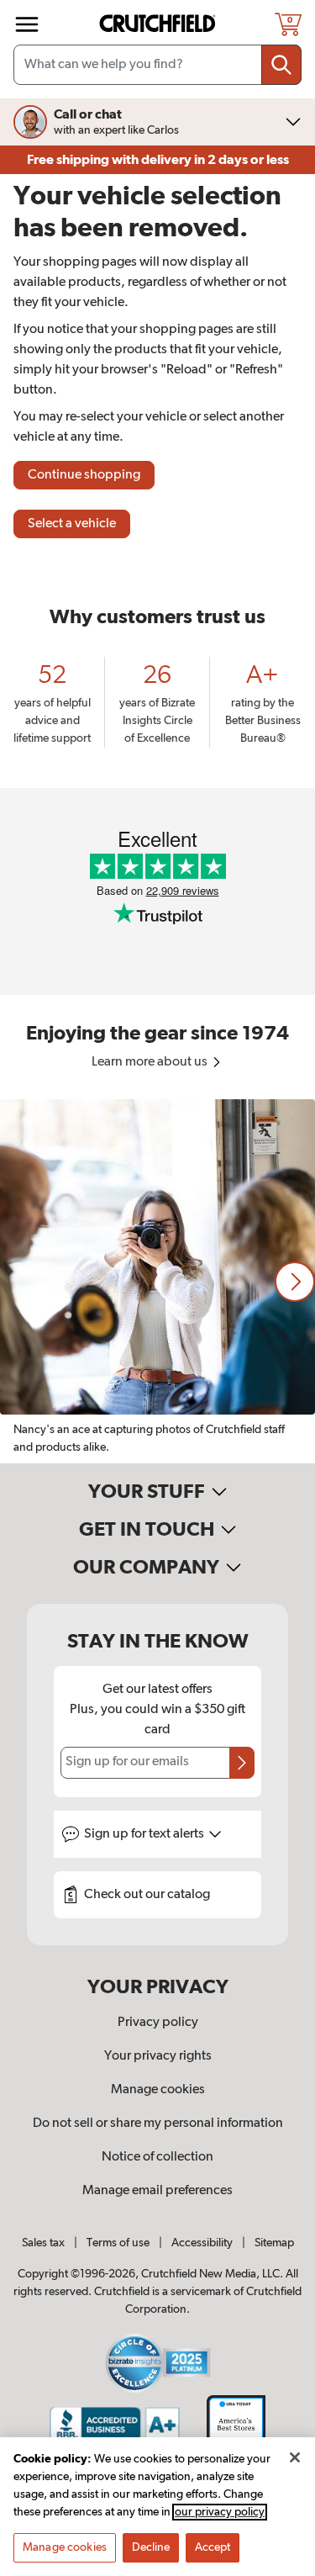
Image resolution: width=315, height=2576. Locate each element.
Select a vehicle (72, 524)
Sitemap (274, 2243)
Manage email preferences (157, 2191)
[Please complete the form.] (242, 1763)
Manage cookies (158, 2090)
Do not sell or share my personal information (158, 2124)
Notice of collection (157, 2157)
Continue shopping (84, 475)
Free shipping (158, 160)
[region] (157, 1281)
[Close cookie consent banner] (295, 2457)
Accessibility (202, 2243)
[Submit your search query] (281, 65)
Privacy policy (158, 2023)
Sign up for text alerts (145, 1834)
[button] (295, 1282)
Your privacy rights (158, 2056)
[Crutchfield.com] (160, 24)
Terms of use (118, 2243)
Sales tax (43, 2243)
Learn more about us (151, 1062)
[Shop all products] (27, 24)
